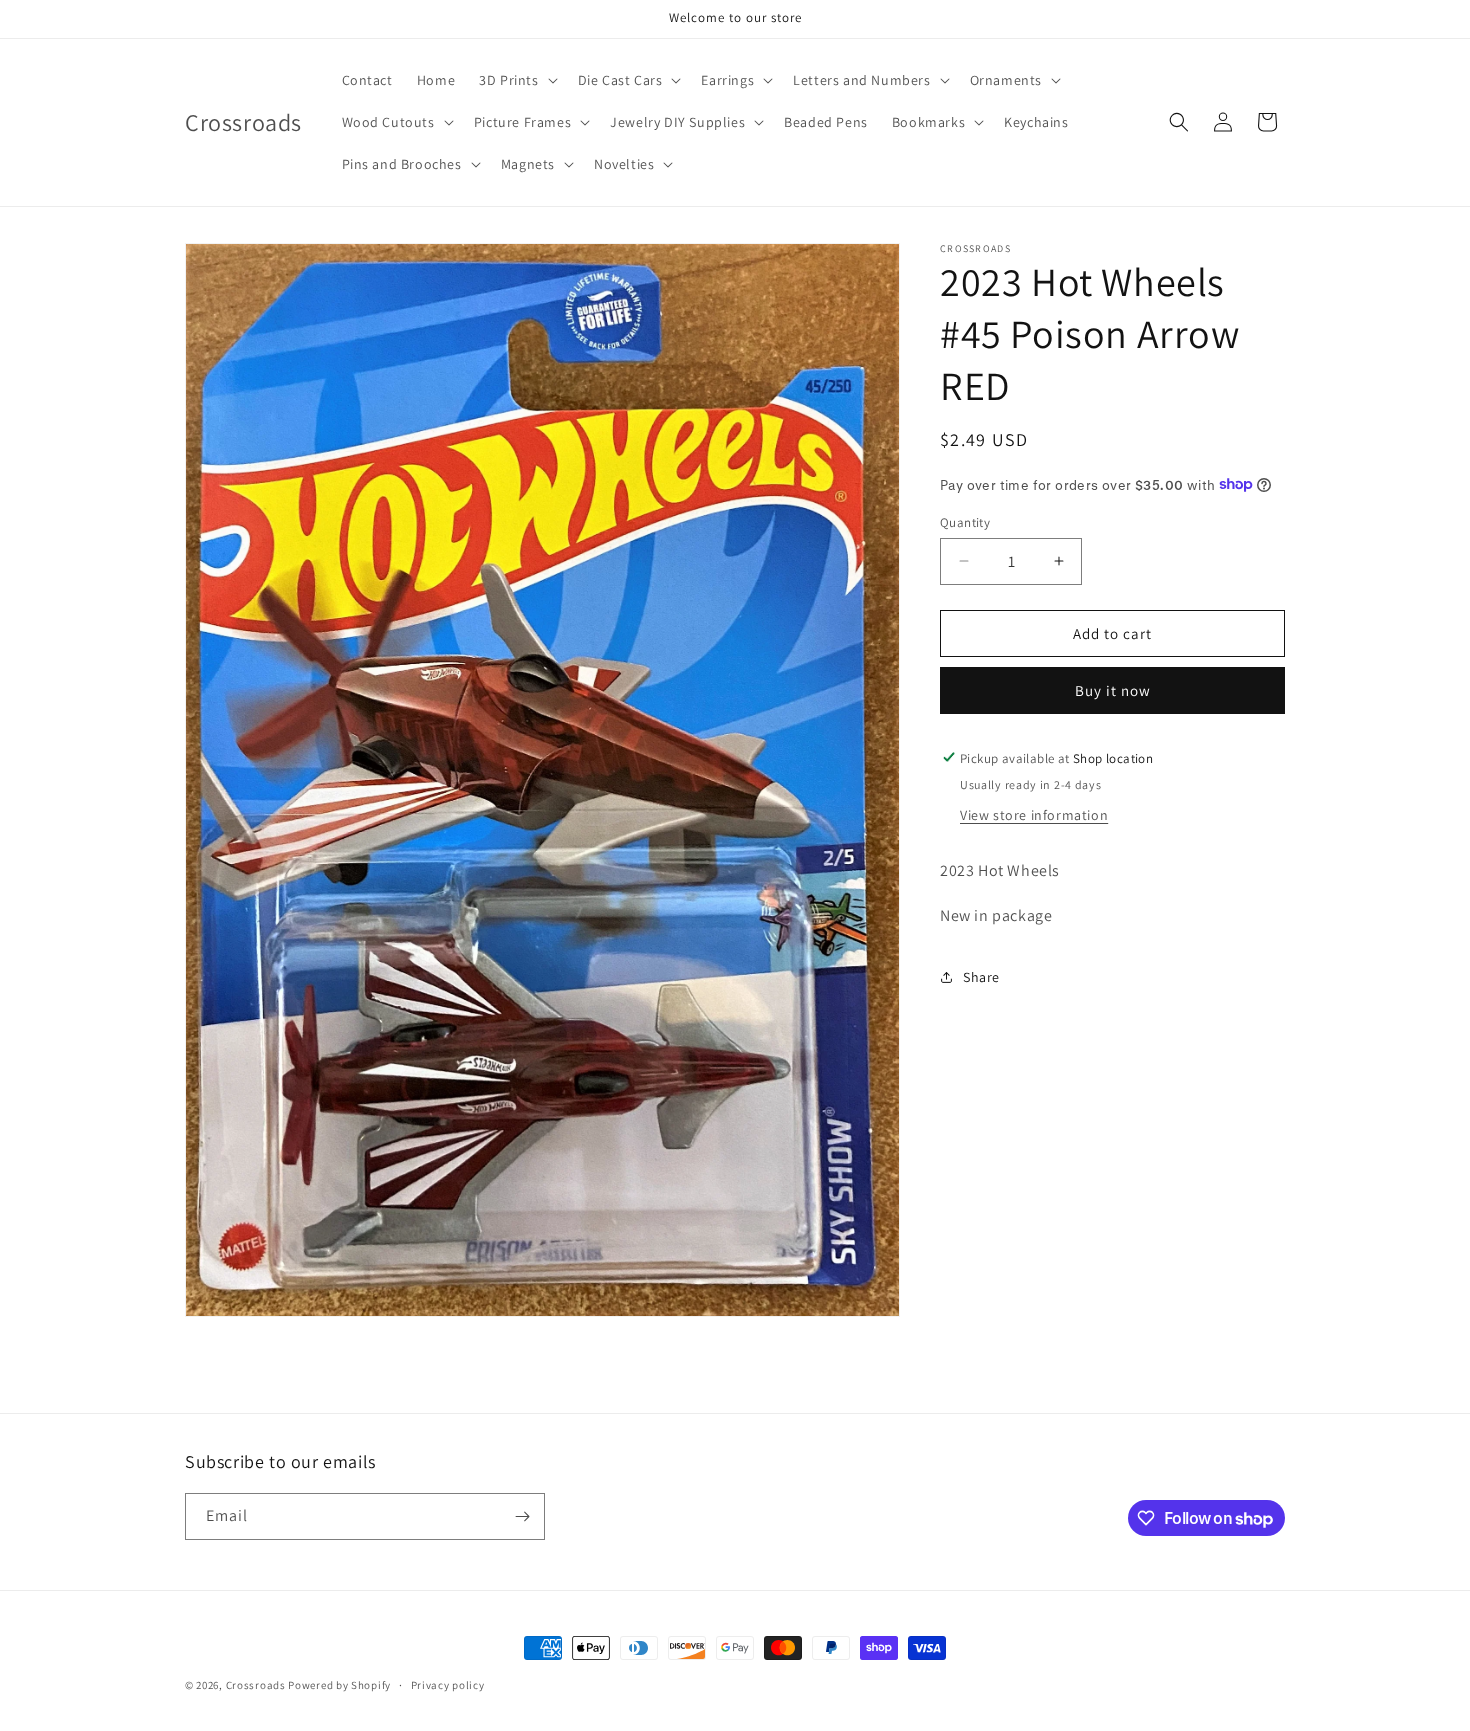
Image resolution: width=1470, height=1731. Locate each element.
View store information (1034, 814)
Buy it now (1113, 689)
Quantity (965, 521)
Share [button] (981, 976)
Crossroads (256, 1685)
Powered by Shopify (339, 1685)
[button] (516, 80)
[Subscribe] (522, 1516)
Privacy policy (448, 1685)
